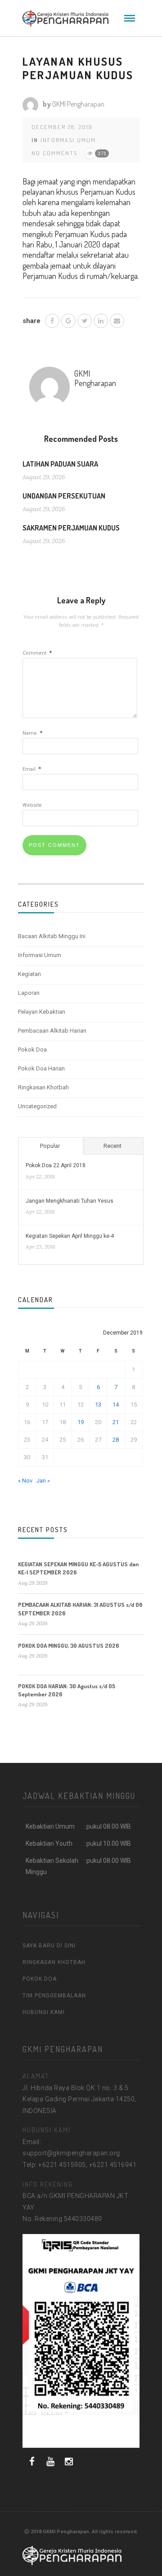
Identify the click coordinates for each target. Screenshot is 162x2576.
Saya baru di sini (49, 1946)
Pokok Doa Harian (41, 1068)
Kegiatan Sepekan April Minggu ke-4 (70, 1236)
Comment (37, 653)
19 (81, 1422)
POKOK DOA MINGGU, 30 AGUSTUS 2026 (69, 1645)
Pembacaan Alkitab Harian (52, 1031)
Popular (50, 1146)
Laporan (29, 993)
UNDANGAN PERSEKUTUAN (64, 496)
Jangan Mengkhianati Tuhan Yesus (70, 1201)
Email (32, 769)
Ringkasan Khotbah (43, 1087)
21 (116, 1422)
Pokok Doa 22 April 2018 (56, 1165)
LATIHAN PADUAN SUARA (60, 464)
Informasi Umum (68, 140)
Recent (112, 1146)
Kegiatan (29, 974)
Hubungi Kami (44, 2012)
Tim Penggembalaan (54, 1996)
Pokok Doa (32, 1050)
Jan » (43, 1481)
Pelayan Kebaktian (42, 1012)
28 (116, 1440)
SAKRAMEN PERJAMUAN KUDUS (71, 528)
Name (32, 733)
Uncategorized (37, 1106)
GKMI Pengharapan (78, 104)
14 (116, 1405)
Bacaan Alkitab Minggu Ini (52, 936)
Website (32, 805)
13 (98, 1405)
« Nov (25, 1481)
